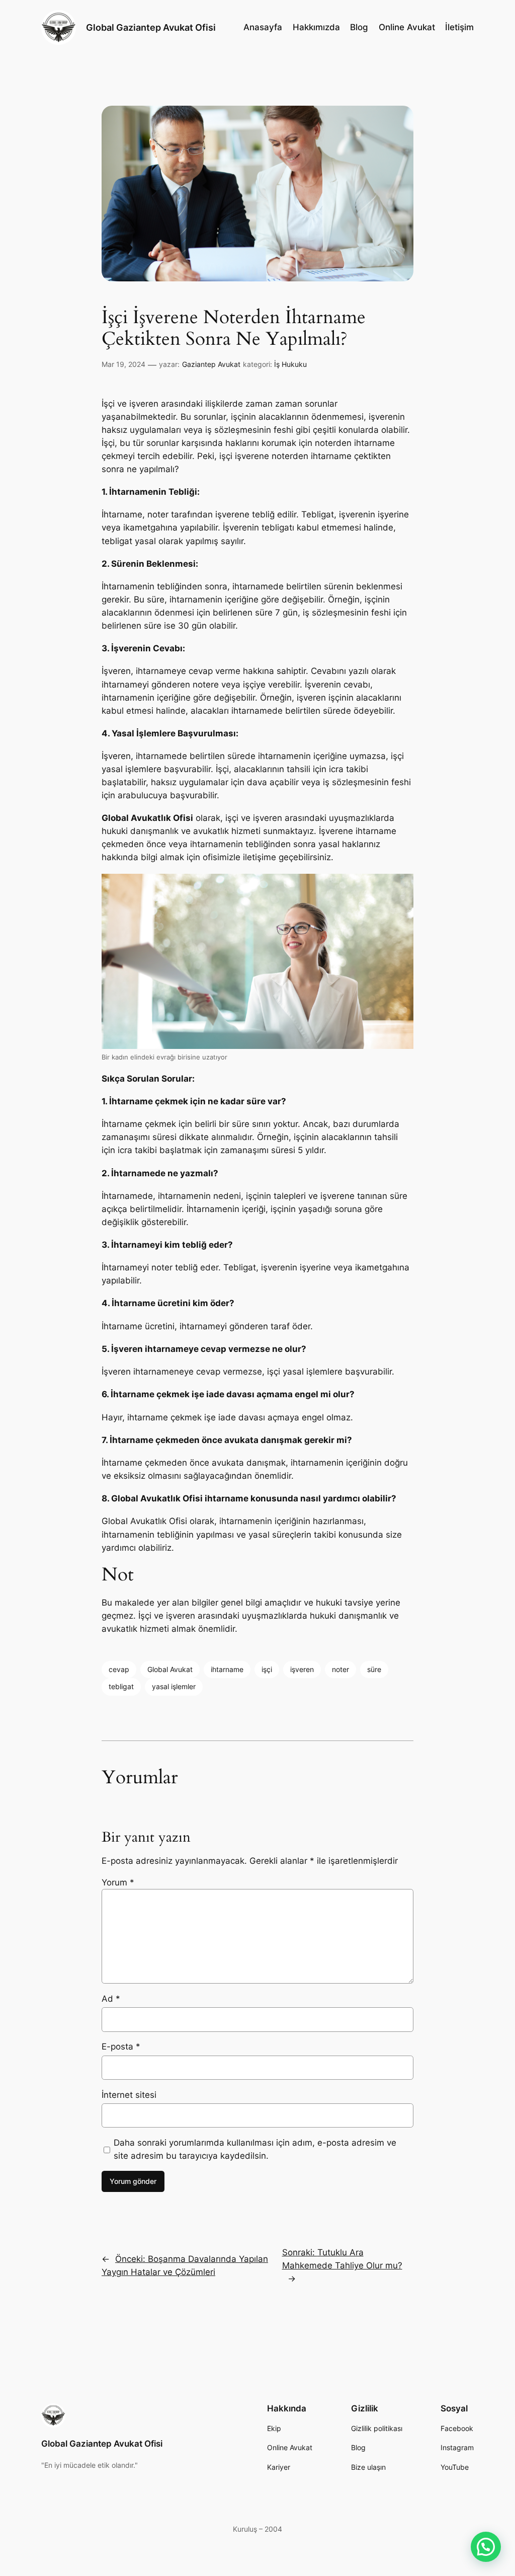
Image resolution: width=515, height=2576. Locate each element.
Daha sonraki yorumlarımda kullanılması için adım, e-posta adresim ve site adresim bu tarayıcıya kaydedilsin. (255, 2149)
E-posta (121, 2047)
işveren (302, 1669)
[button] (486, 2547)
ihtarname (227, 1669)
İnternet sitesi (129, 2095)
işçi (267, 1669)
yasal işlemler (174, 1686)
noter (340, 1669)
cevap (119, 1669)
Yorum (118, 1882)
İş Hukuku (290, 364)
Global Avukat (170, 1669)
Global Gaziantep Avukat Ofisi (151, 27)
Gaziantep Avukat (211, 364)
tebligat (121, 1686)
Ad (111, 1999)
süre (374, 1669)
